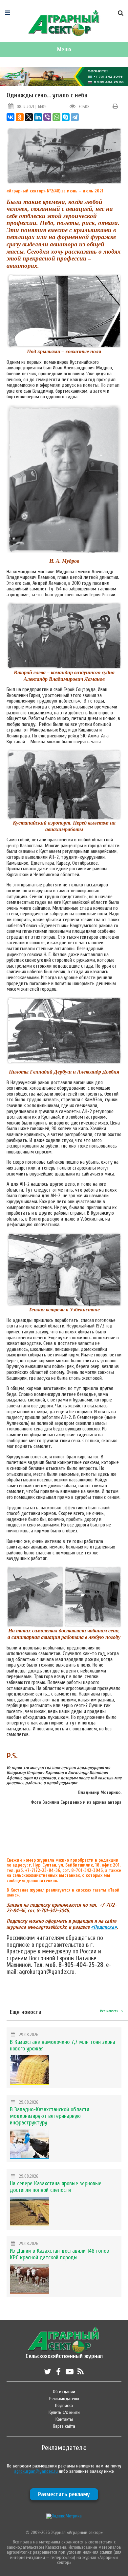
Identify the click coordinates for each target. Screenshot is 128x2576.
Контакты (64, 2419)
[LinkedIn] (38, 117)
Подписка (64, 2405)
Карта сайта (64, 2426)
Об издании (64, 2392)
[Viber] (47, 117)
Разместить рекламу (64, 2494)
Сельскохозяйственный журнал (64, 2353)
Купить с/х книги (64, 2412)
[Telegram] (75, 117)
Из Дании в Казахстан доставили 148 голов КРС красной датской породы (59, 2254)
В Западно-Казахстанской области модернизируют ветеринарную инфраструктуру (50, 2116)
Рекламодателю (64, 2399)
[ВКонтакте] (11, 117)
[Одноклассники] (20, 117)
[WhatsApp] (56, 117)
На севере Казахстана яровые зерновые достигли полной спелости (56, 2187)
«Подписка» (104, 1927)
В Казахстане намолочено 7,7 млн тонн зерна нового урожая (63, 2045)
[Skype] (66, 117)
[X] (29, 117)
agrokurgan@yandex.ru (36, 2471)
